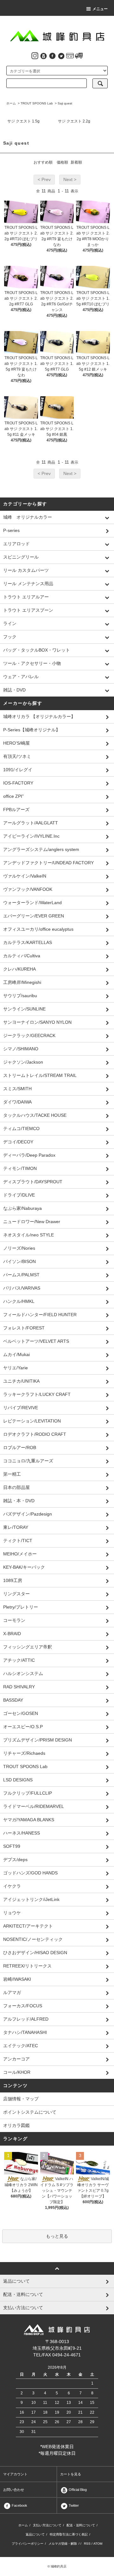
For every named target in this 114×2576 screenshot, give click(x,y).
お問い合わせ (14, 2490)
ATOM (98, 2544)
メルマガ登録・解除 (63, 2544)
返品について (35, 2534)
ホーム (11, 103)
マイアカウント (15, 2474)
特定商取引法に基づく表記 (69, 2534)
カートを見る (71, 2474)
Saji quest (65, 103)
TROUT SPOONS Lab (37, 103)
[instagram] (35, 55)
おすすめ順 (43, 162)
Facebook (19, 2505)
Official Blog (77, 2490)
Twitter (73, 2505)
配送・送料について (81, 2525)
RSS (87, 2544)
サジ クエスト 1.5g (23, 121)
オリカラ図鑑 (16, 2125)
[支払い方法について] (70, 55)
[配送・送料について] (79, 55)
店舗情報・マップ (21, 2099)
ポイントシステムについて (30, 2112)
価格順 (62, 162)
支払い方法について (47, 2525)
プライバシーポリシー (28, 2544)
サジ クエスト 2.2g (74, 121)
